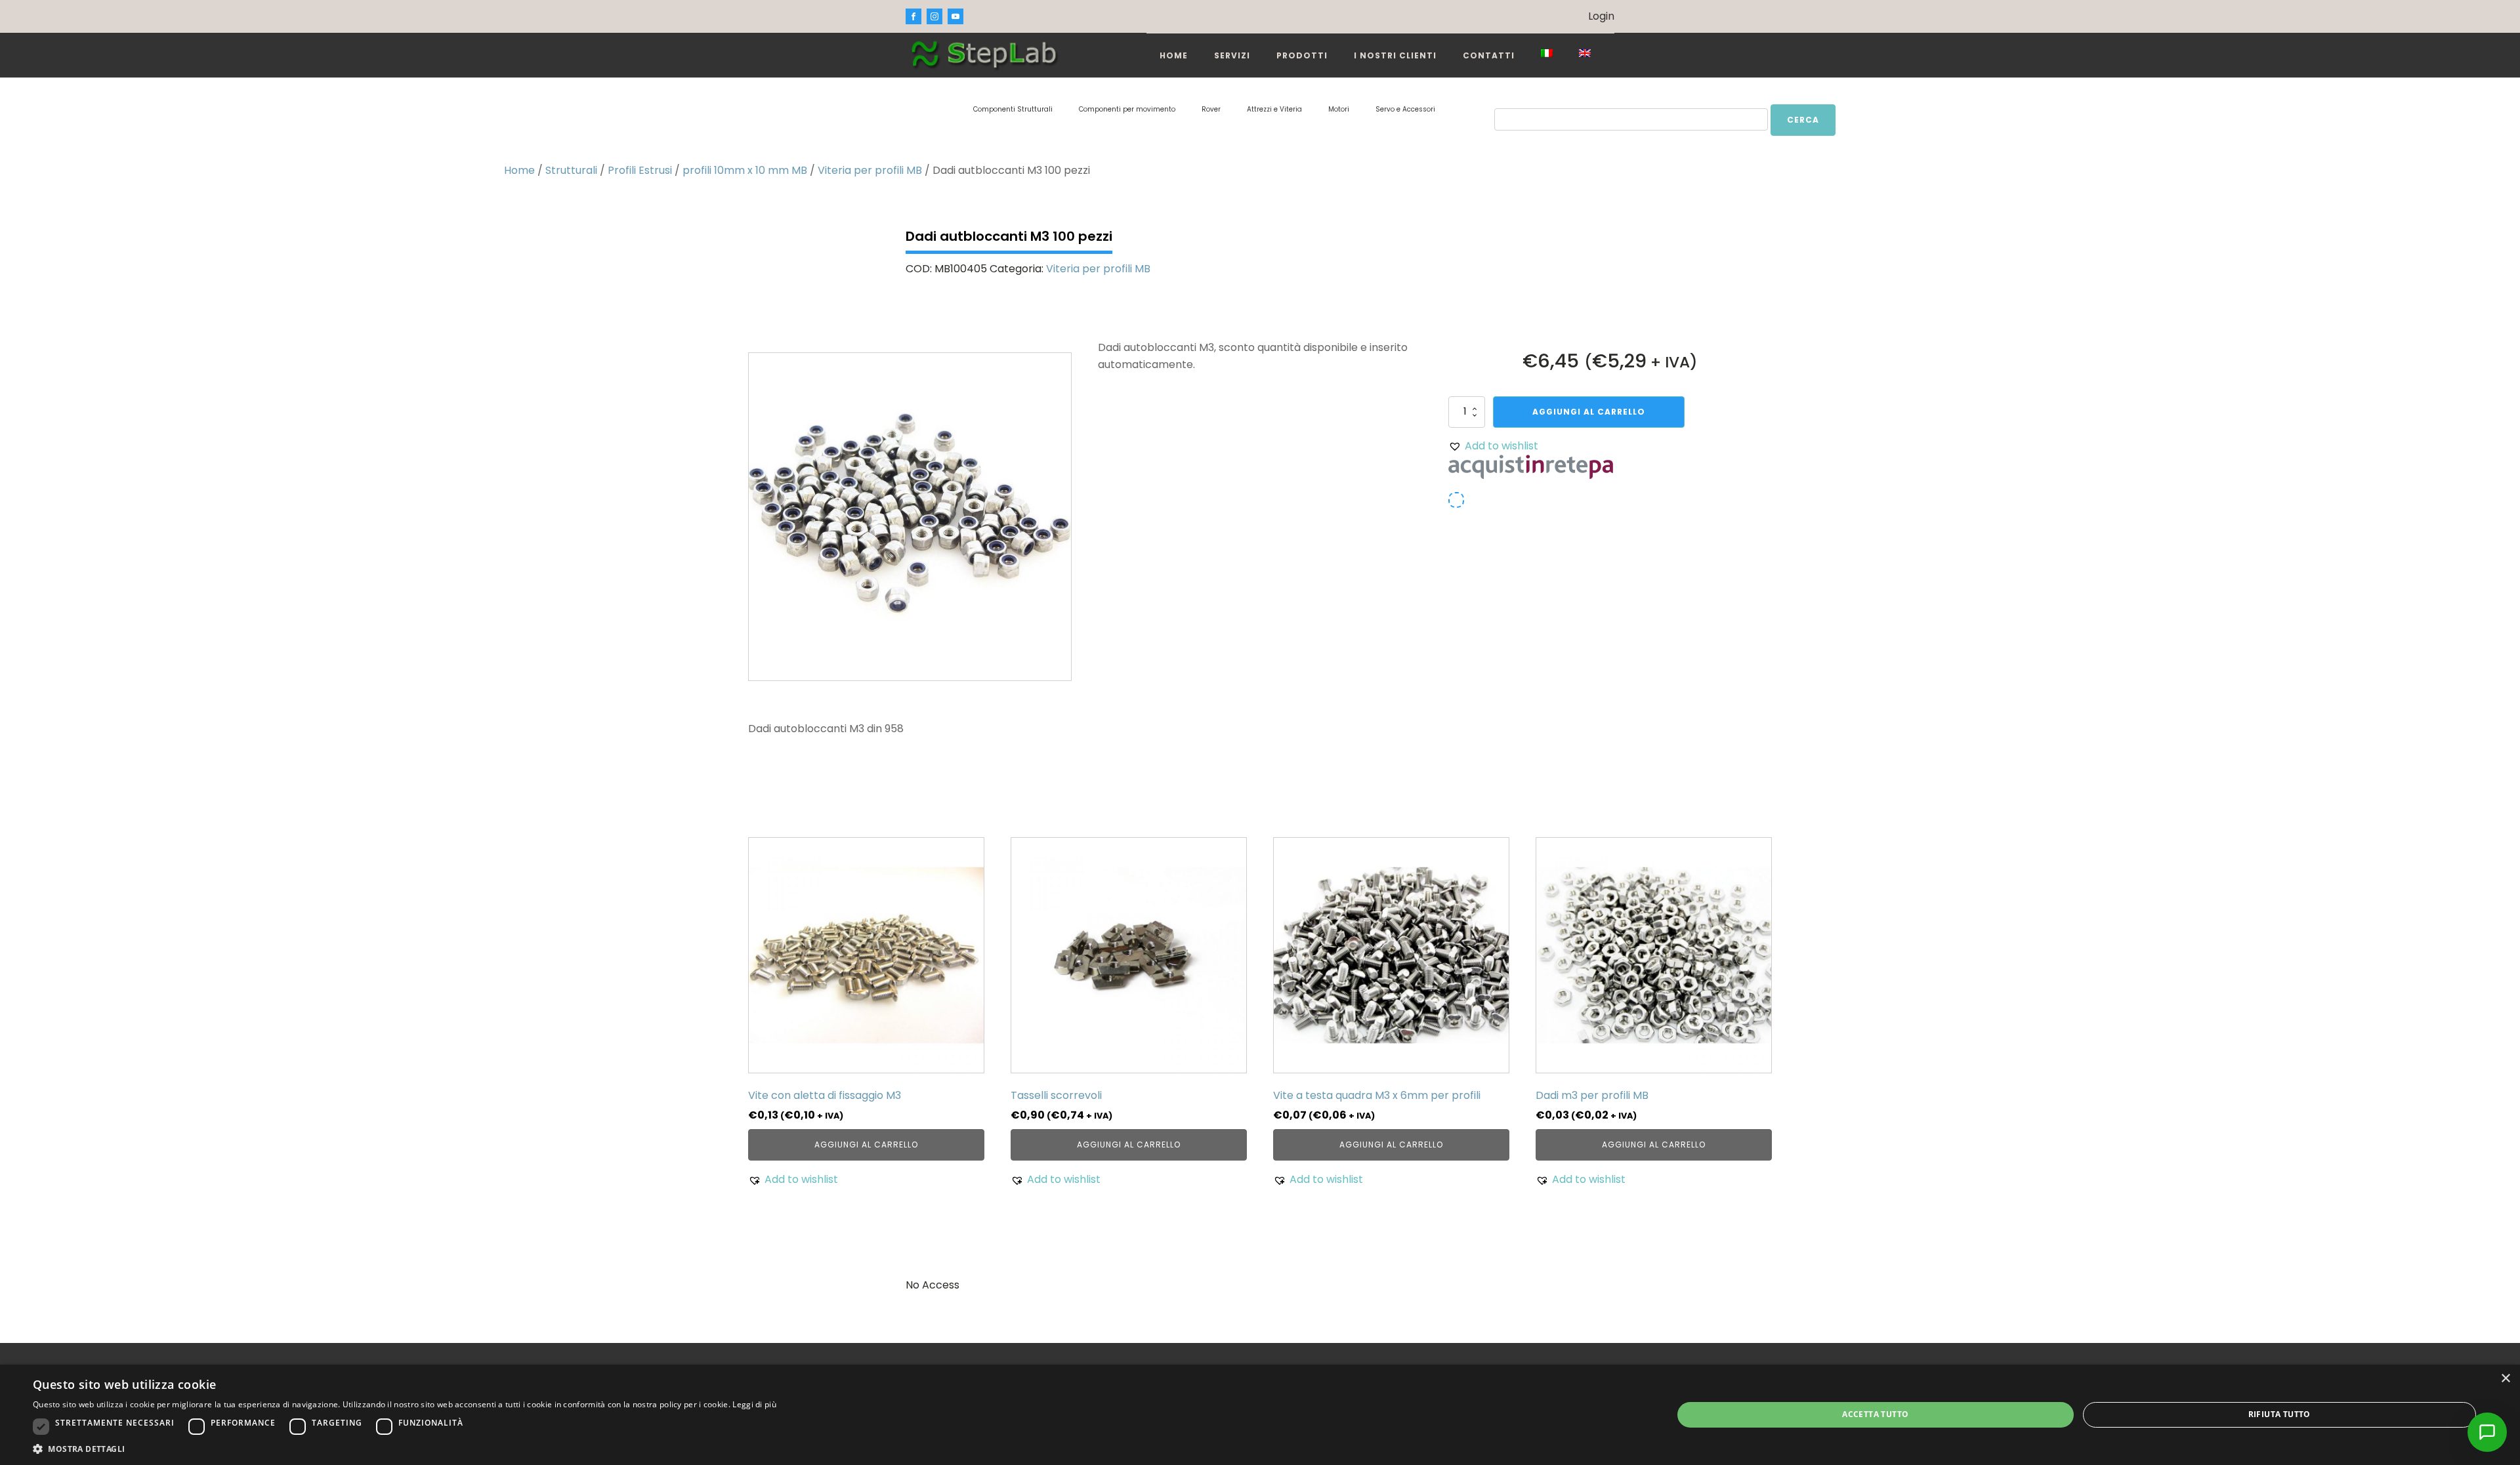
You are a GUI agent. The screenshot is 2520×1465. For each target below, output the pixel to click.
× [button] (2505, 1379)
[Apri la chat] (2487, 1432)
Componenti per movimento (1127, 109)
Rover (1211, 109)
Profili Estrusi (640, 170)
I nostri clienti (1395, 55)
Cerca (1803, 120)
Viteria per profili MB (870, 170)
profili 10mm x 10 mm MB (745, 170)
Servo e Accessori (1405, 109)
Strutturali (571, 170)
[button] (1493, 446)
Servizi (1232, 55)
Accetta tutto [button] (1875, 1414)
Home (1174, 55)
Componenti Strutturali (1013, 109)
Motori (1339, 109)
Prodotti (1302, 55)
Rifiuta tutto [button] (2279, 1414)
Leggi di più (754, 1404)
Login (1601, 16)
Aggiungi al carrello (1589, 412)
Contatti (1489, 55)
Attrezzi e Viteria (1274, 109)
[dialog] (1260, 1415)
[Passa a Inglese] (1585, 53)
